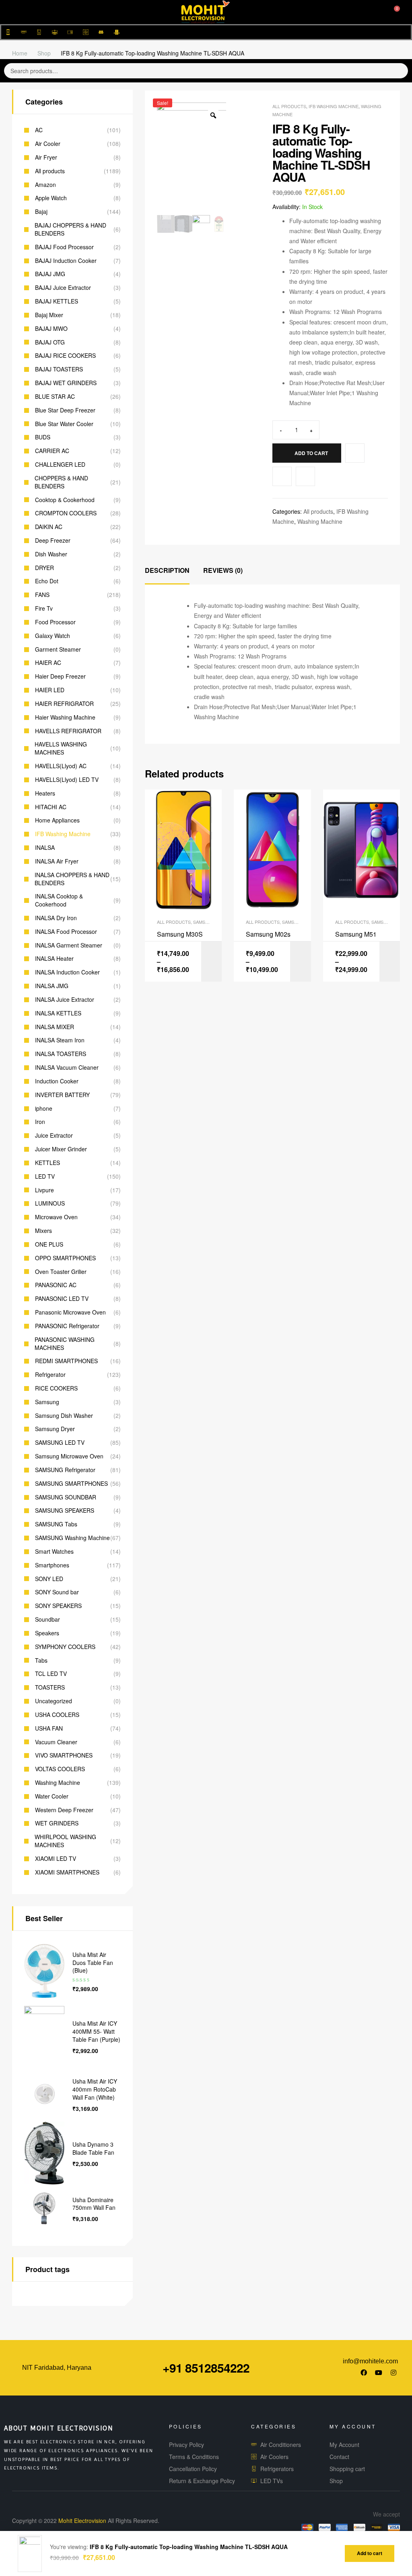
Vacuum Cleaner (56, 1742)
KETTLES (47, 1163)
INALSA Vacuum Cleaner (67, 1068)
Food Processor (55, 622)
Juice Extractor (54, 1135)
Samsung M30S (180, 934)
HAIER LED (50, 690)
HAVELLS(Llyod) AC (61, 766)
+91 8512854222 (206, 2368)
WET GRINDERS (57, 1823)
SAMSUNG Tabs (56, 1524)
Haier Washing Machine (65, 717)
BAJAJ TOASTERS (59, 369)
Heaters (45, 793)
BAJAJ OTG (50, 342)
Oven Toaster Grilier (61, 1272)
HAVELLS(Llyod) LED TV (67, 780)
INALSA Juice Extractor (65, 1000)
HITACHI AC (51, 807)
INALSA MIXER (55, 1027)
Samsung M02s (268, 934)
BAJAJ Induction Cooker (66, 261)
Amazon (45, 185)
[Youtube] (379, 2373)
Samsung (47, 1402)
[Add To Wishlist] (355, 453)
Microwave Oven (56, 1217)
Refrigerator (50, 1375)
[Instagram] (393, 2373)
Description (167, 570)
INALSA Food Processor (66, 932)
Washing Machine (320, 521)
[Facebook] (364, 2373)
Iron (40, 1122)
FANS (42, 595)
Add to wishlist (282, 476)
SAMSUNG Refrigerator (65, 1470)
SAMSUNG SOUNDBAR (66, 1497)
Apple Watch (51, 198)
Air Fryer (46, 157)
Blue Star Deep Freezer (65, 410)
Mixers (43, 1231)
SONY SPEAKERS (58, 1606)
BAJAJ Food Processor (64, 247)
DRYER (44, 568)
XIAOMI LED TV (56, 1859)
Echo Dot (47, 581)
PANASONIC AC (56, 1285)
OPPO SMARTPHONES (65, 1258)
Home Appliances (57, 820)
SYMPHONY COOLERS (65, 1647)
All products (289, 106)
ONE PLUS (49, 1244)
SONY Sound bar (57, 1592)
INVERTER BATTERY (62, 1095)
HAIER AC (48, 663)
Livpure (44, 1190)
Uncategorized (54, 1701)
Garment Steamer (58, 649)
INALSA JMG (52, 986)
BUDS (43, 437)
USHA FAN (49, 1728)
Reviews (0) (223, 570)
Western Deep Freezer (64, 1810)
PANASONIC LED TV (62, 1299)
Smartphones (52, 1565)
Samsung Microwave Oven (69, 1456)
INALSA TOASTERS (61, 1054)
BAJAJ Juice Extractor (63, 288)
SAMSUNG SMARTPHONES (71, 1484)
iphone (44, 1109)
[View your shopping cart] (391, 12)
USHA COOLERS (57, 1715)
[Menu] (17, 12)
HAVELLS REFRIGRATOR (68, 731)
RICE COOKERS (56, 1388)
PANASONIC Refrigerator (67, 1326)
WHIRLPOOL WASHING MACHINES (65, 1841)
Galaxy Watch (53, 636)
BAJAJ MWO (51, 329)
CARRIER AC (52, 451)
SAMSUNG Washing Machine (72, 1538)
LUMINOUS (50, 1203)
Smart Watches (54, 1552)
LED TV (45, 1176)
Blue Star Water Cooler (64, 424)
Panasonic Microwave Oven (70, 1312)
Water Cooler (52, 1796)
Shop (44, 53)
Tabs (41, 1660)
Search (395, 71)
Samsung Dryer (55, 1429)
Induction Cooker (57, 1081)
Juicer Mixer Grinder (61, 1149)
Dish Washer (51, 554)
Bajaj (41, 212)
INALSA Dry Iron (56, 918)
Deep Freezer (53, 540)
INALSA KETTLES (58, 1013)
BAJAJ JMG (50, 274)
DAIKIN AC (49, 527)
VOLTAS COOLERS (60, 1769)
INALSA (45, 848)
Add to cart (311, 453)
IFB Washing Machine (334, 106)
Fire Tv (44, 608)
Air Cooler (48, 144)
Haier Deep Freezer (60, 676)
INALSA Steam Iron (60, 1040)
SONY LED (49, 1579)
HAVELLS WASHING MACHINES (61, 748)
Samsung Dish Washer (64, 1416)
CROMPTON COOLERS (66, 513)
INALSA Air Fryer (57, 861)
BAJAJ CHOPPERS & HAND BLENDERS (70, 229)
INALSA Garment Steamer (69, 945)
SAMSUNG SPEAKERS (65, 1511)
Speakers (47, 1633)
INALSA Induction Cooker (67, 972)
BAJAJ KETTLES (57, 301)
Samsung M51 (356, 934)
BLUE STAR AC (55, 397)
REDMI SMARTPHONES (66, 1361)
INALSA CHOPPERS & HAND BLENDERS (72, 879)
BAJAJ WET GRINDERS (66, 383)
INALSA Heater (54, 959)
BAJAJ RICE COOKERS (65, 356)
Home (20, 53)
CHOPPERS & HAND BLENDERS (61, 482)
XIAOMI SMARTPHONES (67, 1872)
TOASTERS (50, 1687)
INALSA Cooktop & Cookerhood (59, 900)
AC (39, 130)
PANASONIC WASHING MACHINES (65, 1344)
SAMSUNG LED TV (60, 1443)
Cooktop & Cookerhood (65, 500)
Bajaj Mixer (49, 315)
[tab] (167, 571)
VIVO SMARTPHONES (64, 1755)
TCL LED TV (51, 1674)
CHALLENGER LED (60, 465)
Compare (305, 476)
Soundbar (47, 1619)
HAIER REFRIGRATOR (64, 704)
